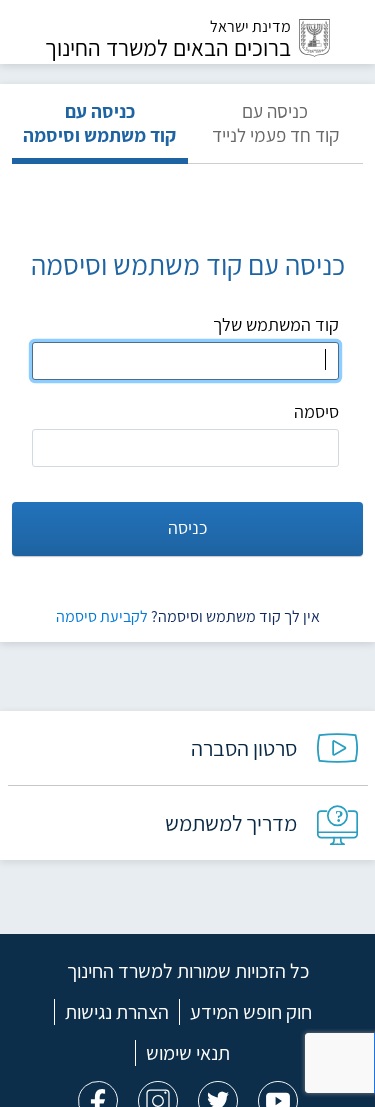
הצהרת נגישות (117, 1012)
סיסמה (316, 411)
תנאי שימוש (188, 1053)
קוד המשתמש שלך (276, 324)
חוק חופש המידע (251, 1012)
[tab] (276, 131)
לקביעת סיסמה (102, 616)
